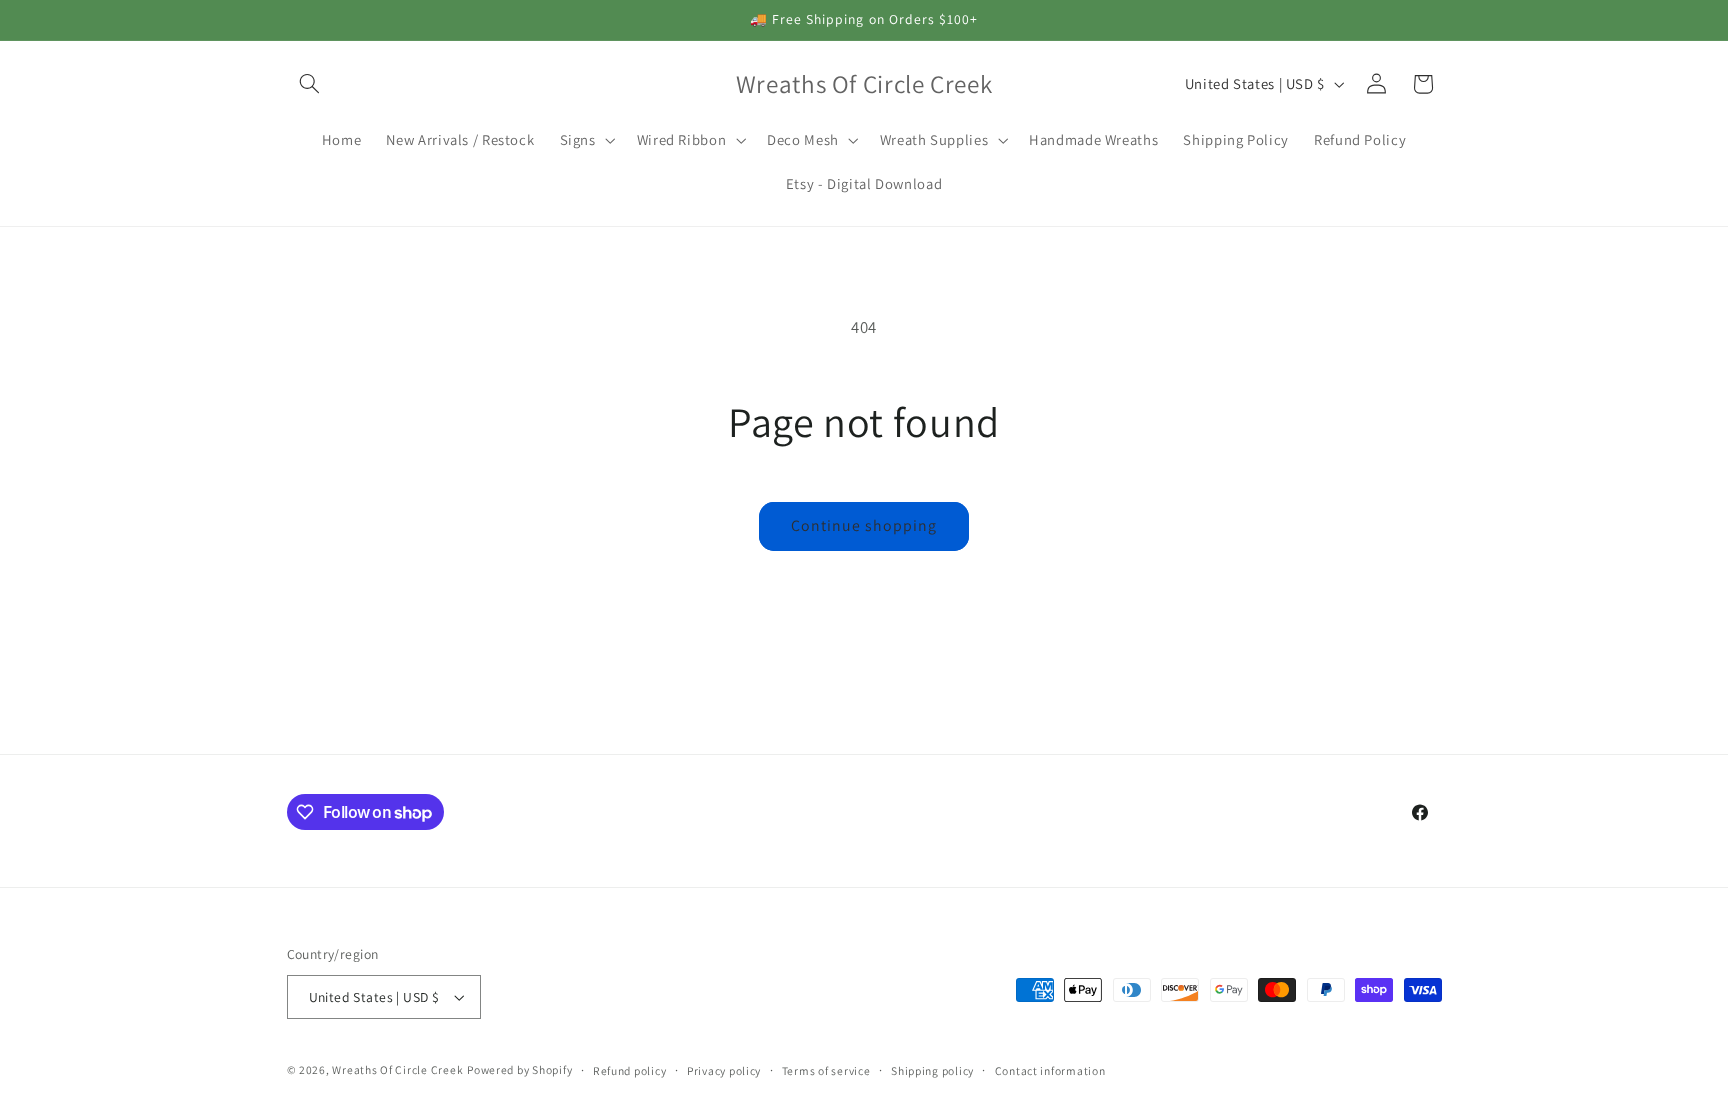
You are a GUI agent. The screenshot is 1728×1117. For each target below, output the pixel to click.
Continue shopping (864, 525)
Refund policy (630, 1070)
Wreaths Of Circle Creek (397, 1069)
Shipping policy (932, 1070)
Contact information (1050, 1070)
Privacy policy (724, 1070)
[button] (310, 84)
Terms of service (826, 1070)
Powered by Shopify (519, 1069)
